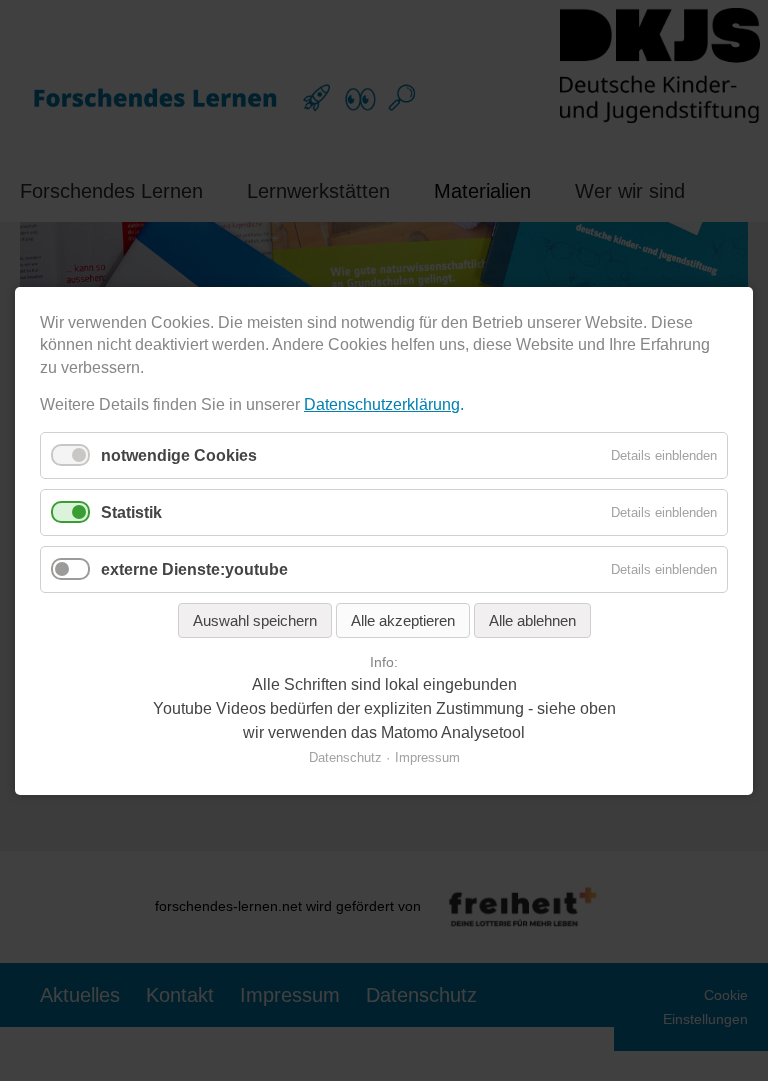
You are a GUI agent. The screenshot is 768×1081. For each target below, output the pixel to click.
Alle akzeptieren (403, 620)
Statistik (131, 511)
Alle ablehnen (532, 620)
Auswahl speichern (255, 620)
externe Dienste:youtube (194, 569)
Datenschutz (345, 756)
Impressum (427, 756)
